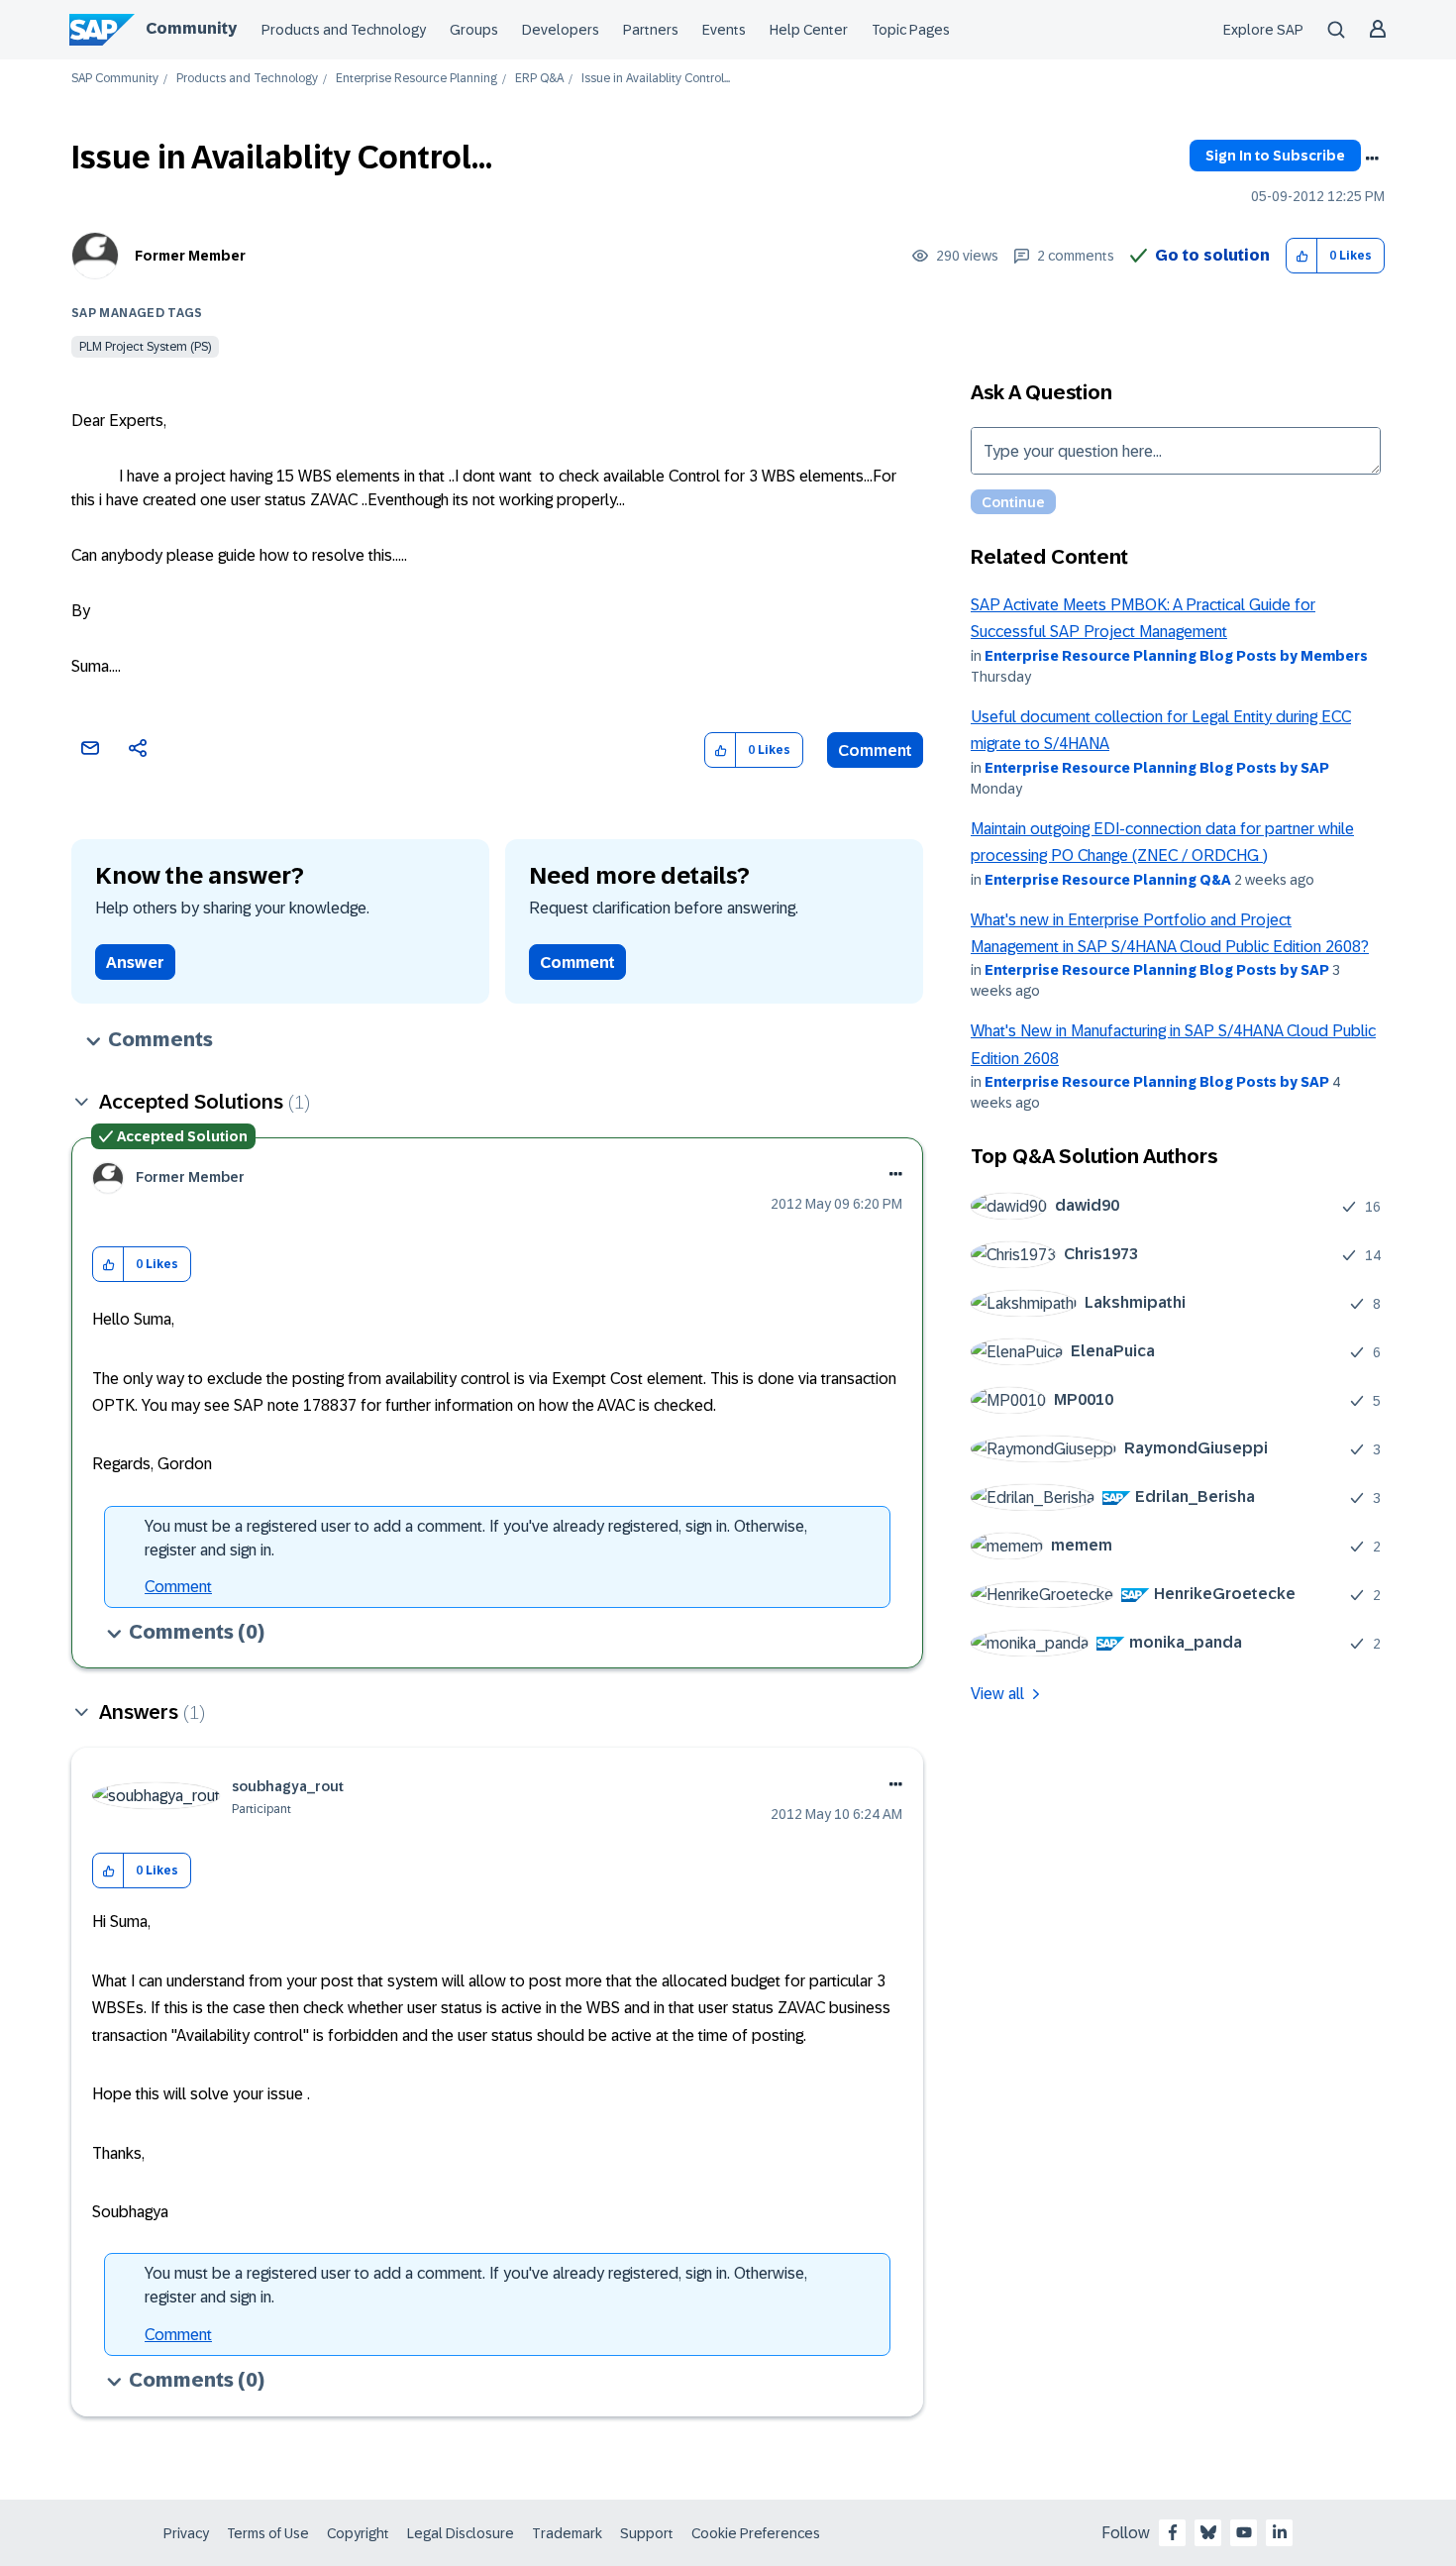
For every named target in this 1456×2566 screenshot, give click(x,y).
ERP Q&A (539, 79)
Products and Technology (344, 30)
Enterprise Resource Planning (416, 79)
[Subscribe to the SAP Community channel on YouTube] (1244, 2532)
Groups (474, 30)
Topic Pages (911, 30)
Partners (651, 30)
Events (724, 30)
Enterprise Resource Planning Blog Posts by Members (1176, 656)
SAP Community (115, 79)
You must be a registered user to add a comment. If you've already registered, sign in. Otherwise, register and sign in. (476, 1538)
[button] (1302, 256)
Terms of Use (268, 2533)
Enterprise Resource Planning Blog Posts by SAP (1157, 768)
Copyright (358, 2533)
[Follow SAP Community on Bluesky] (1208, 2532)
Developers (561, 30)
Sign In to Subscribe (1275, 156)
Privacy (186, 2533)
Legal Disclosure (461, 2533)
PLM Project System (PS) (145, 347)
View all (997, 1694)
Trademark (567, 2533)
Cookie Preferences (756, 2533)
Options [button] (1372, 159)
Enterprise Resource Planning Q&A (1108, 880)
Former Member (190, 256)
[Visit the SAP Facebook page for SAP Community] (1173, 2532)
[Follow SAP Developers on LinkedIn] (1280, 2532)
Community (191, 28)
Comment (875, 750)
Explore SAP (1263, 30)
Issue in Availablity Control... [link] (656, 79)
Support (647, 2533)
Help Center (809, 30)
